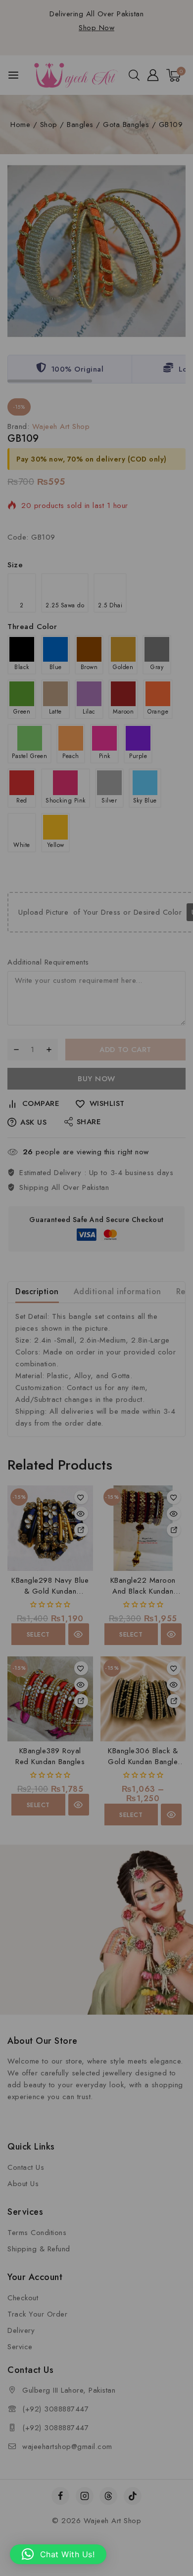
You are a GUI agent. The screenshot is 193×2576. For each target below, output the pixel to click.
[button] (58, 2554)
